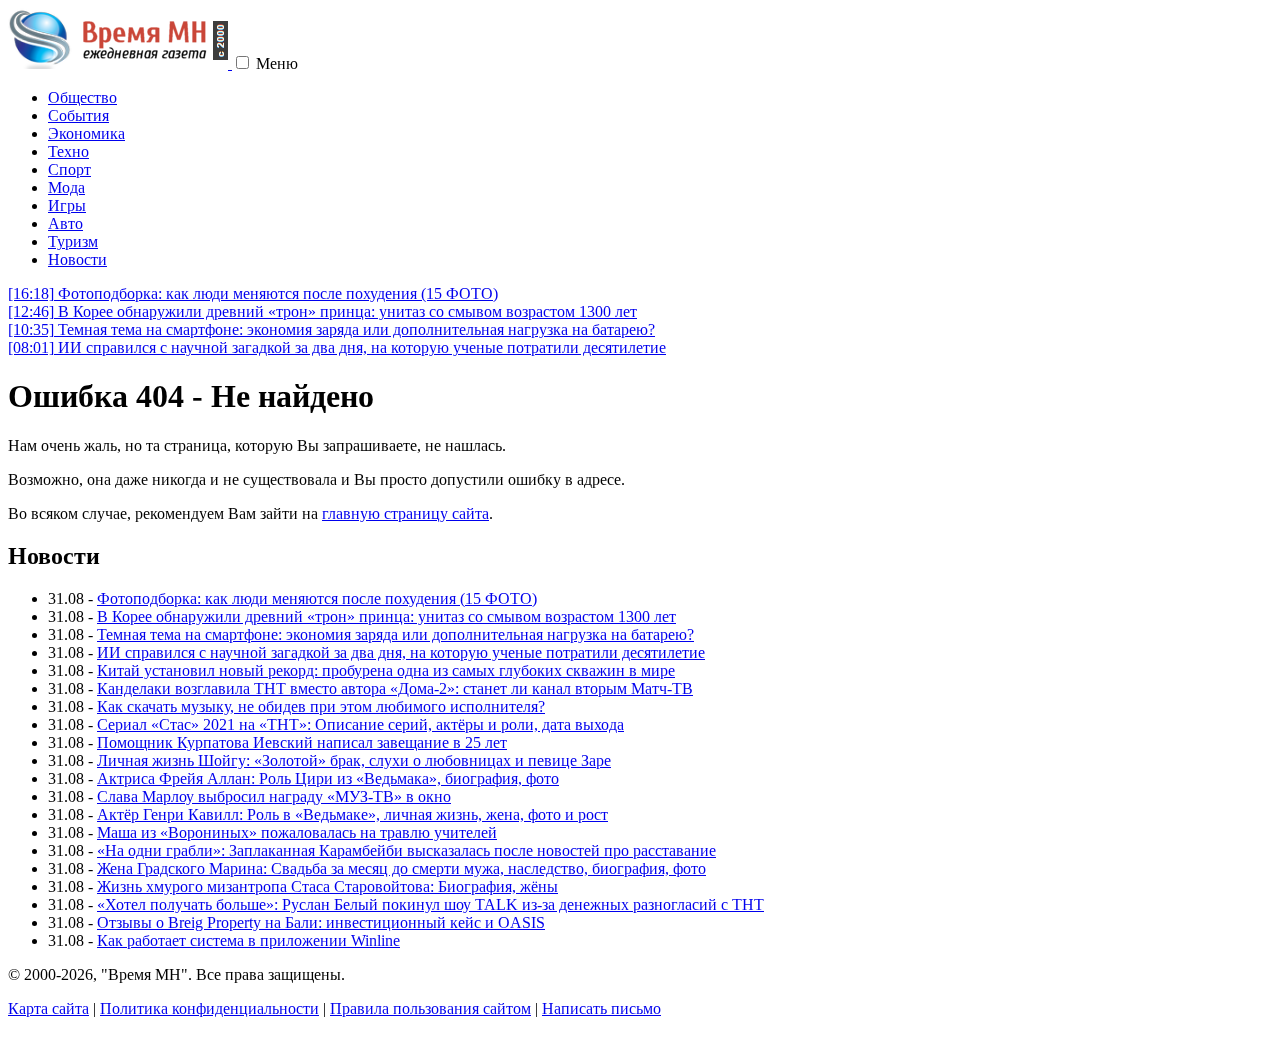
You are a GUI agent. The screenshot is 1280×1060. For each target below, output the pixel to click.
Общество (82, 97)
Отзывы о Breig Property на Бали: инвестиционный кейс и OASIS (321, 922)
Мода (66, 187)
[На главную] (120, 63)
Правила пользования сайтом (430, 1008)
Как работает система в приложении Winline (248, 940)
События (78, 115)
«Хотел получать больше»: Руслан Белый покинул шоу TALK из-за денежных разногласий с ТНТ (430, 904)
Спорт (69, 169)
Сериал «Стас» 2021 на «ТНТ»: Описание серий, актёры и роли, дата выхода (360, 724)
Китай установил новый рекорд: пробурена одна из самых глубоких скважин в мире (386, 670)
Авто (65, 223)
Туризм (73, 241)
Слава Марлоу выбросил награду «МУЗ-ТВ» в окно (274, 796)
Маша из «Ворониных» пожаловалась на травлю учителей (297, 832)
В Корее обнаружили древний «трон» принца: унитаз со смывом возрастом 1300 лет (322, 311)
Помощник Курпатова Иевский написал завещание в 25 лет (302, 742)
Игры (67, 205)
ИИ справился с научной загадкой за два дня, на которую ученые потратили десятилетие (337, 347)
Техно (68, 151)
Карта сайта (48, 1008)
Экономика (86, 133)
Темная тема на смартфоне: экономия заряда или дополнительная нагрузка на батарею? (331, 329)
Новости (77, 259)
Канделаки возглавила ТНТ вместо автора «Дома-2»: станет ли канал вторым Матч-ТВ (395, 688)
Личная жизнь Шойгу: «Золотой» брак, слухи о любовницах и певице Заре (354, 760)
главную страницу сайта (405, 513)
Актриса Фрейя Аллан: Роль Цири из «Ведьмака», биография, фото (328, 778)
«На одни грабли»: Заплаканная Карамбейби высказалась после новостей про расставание (406, 850)
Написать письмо (601, 1008)
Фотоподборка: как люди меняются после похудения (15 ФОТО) (253, 293)
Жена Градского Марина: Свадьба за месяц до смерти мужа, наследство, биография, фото (401, 868)
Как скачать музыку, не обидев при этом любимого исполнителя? (321, 706)
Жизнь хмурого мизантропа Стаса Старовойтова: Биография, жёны (327, 886)
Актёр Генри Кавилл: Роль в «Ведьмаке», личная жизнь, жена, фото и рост (352, 814)
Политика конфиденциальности (209, 1008)
